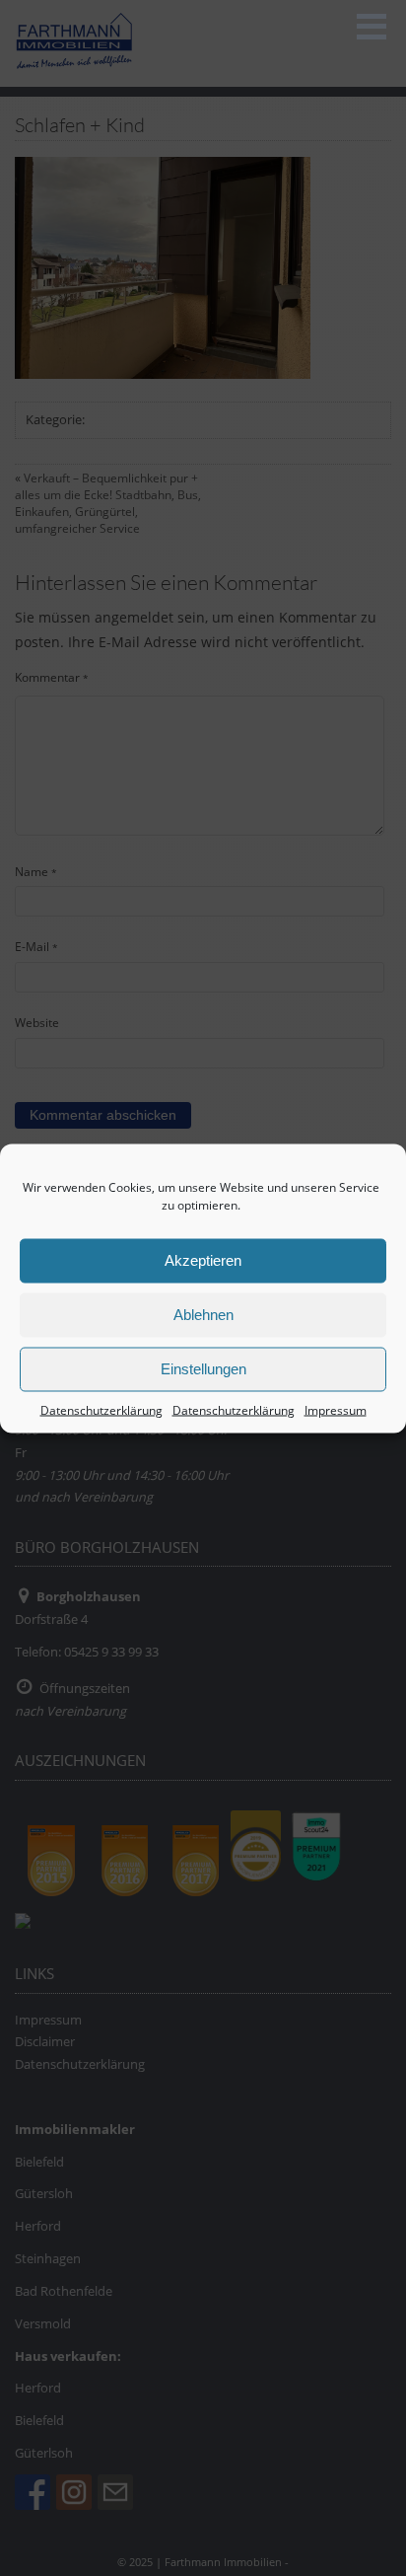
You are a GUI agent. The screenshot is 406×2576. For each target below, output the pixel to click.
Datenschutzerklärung (101, 1409)
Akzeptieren (203, 1260)
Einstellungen (203, 1369)
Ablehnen (203, 1315)
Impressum (336, 1409)
